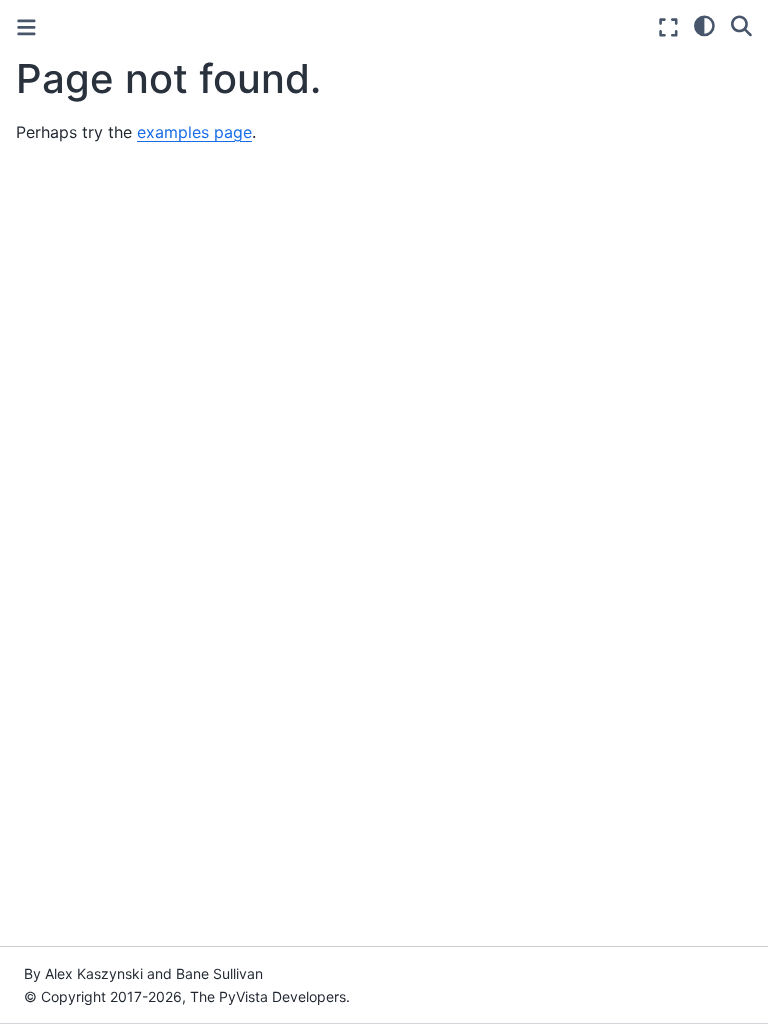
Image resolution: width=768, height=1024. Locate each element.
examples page (194, 132)
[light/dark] (704, 25)
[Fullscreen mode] (668, 27)
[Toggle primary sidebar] (26, 27)
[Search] (741, 25)
